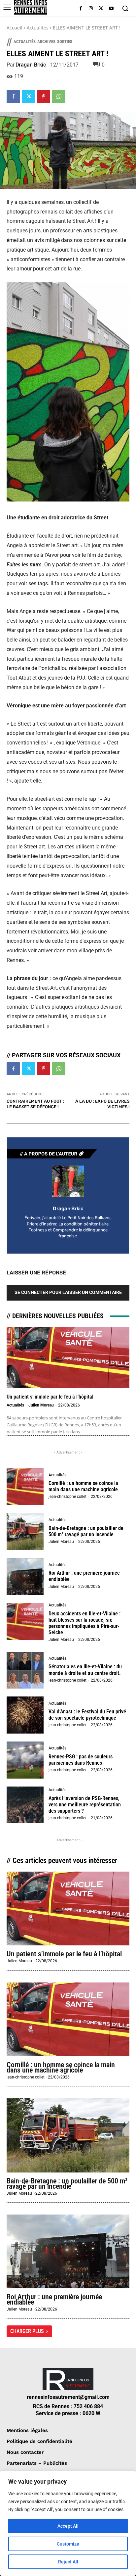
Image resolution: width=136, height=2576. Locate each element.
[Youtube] (111, 9)
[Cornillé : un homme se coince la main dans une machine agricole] (25, 1487)
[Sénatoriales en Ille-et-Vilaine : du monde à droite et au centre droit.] (25, 1670)
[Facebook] (81, 9)
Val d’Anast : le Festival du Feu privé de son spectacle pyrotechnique (87, 1715)
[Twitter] (101, 9)
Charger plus (27, 2331)
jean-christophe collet (68, 1497)
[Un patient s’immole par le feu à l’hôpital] (68, 1358)
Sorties (65, 42)
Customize (68, 2544)
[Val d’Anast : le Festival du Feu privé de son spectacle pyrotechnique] (25, 1715)
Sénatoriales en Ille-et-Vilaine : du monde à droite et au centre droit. (85, 1670)
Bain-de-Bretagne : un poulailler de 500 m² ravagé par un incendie (86, 1531)
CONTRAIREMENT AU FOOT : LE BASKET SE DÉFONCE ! (35, 1104)
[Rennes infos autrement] (31, 7)
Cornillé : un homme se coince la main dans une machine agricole (83, 1486)
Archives (46, 42)
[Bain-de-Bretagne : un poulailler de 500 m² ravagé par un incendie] (25, 1532)
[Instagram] (91, 9)
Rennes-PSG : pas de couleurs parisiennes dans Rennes (81, 1760)
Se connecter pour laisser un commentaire (68, 1292)
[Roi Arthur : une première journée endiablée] (25, 1577)
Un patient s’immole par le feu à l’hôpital (50, 1397)
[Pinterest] (44, 97)
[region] (68, 2523)
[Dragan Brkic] (68, 1181)
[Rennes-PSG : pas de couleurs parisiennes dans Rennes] (25, 1760)
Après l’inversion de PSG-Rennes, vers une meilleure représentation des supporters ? (85, 1805)
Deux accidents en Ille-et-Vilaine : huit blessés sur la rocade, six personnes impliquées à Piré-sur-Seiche (85, 1623)
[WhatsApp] (59, 97)
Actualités (38, 28)
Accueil (15, 28)
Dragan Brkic (31, 65)
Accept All (68, 2526)
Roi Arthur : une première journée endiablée (54, 2299)
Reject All (68, 2562)
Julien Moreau (41, 1405)
